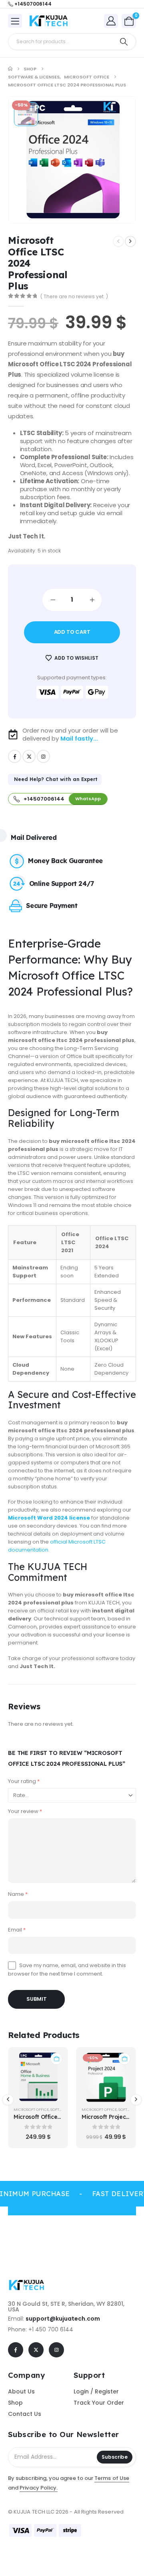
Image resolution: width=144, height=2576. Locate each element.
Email (17, 1930)
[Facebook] (15, 756)
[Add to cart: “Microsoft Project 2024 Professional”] (56, 2059)
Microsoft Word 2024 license (49, 1518)
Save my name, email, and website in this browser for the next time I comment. (67, 1969)
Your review (25, 1811)
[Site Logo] (50, 21)
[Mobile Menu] (15, 21)
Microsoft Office (31, 2109)
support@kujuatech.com (63, 2319)
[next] (130, 241)
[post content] (38, 2077)
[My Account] (111, 21)
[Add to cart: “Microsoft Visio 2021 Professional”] (124, 2059)
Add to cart (72, 632)
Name (18, 1894)
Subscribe (115, 2457)
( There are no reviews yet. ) (74, 296)
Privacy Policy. (39, 2488)
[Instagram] (43, 756)
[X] (29, 756)
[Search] (124, 42)
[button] (8, 2100)
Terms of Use (112, 2478)
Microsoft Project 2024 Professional (62, 2117)
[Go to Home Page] (10, 69)
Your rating (24, 1781)
